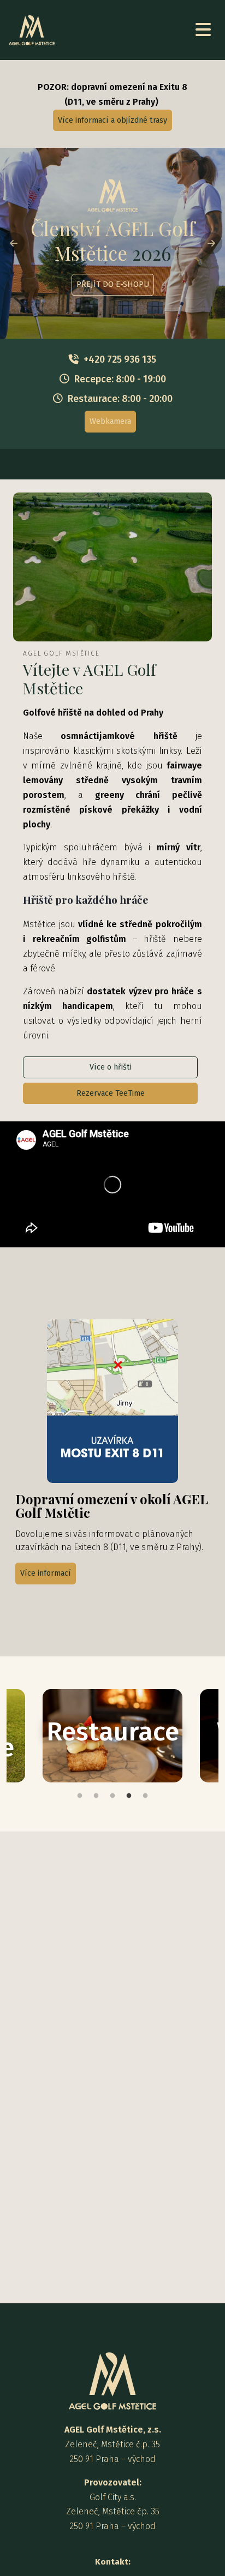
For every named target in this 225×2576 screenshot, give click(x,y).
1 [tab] (80, 1796)
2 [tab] (96, 1796)
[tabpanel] (112, 1736)
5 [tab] (145, 1796)
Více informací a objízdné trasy (112, 120)
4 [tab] (129, 1796)
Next (211, 243)
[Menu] (203, 30)
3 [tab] (112, 1796)
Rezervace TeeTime (111, 1093)
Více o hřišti (111, 1067)
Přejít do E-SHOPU (113, 285)
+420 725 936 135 (120, 360)
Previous (14, 243)
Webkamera (110, 421)
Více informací (46, 1573)
